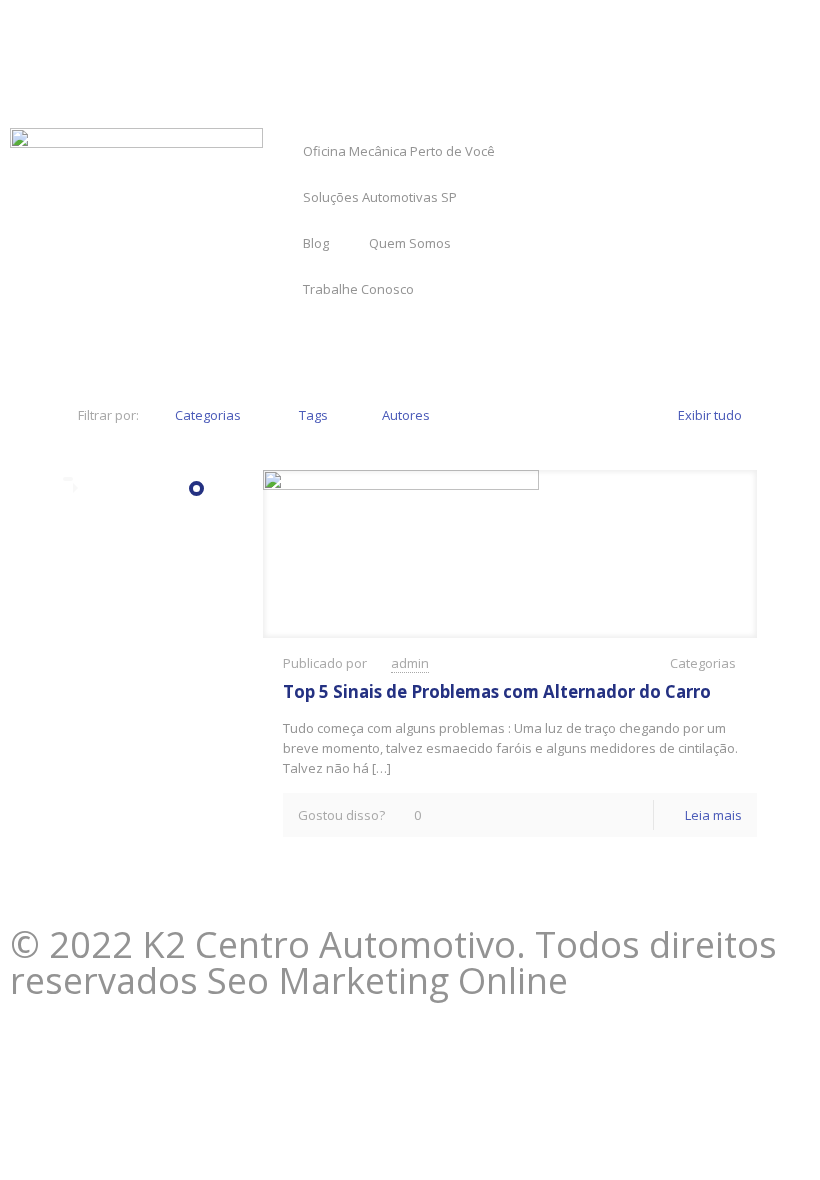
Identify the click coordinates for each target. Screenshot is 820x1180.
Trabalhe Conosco (358, 289)
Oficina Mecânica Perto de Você (399, 151)
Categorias (208, 415)
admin (410, 663)
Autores (406, 415)
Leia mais (713, 815)
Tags (313, 415)
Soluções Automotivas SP (380, 197)
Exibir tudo (710, 415)
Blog (316, 243)
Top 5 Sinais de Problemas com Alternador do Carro (497, 691)
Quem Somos (410, 243)
